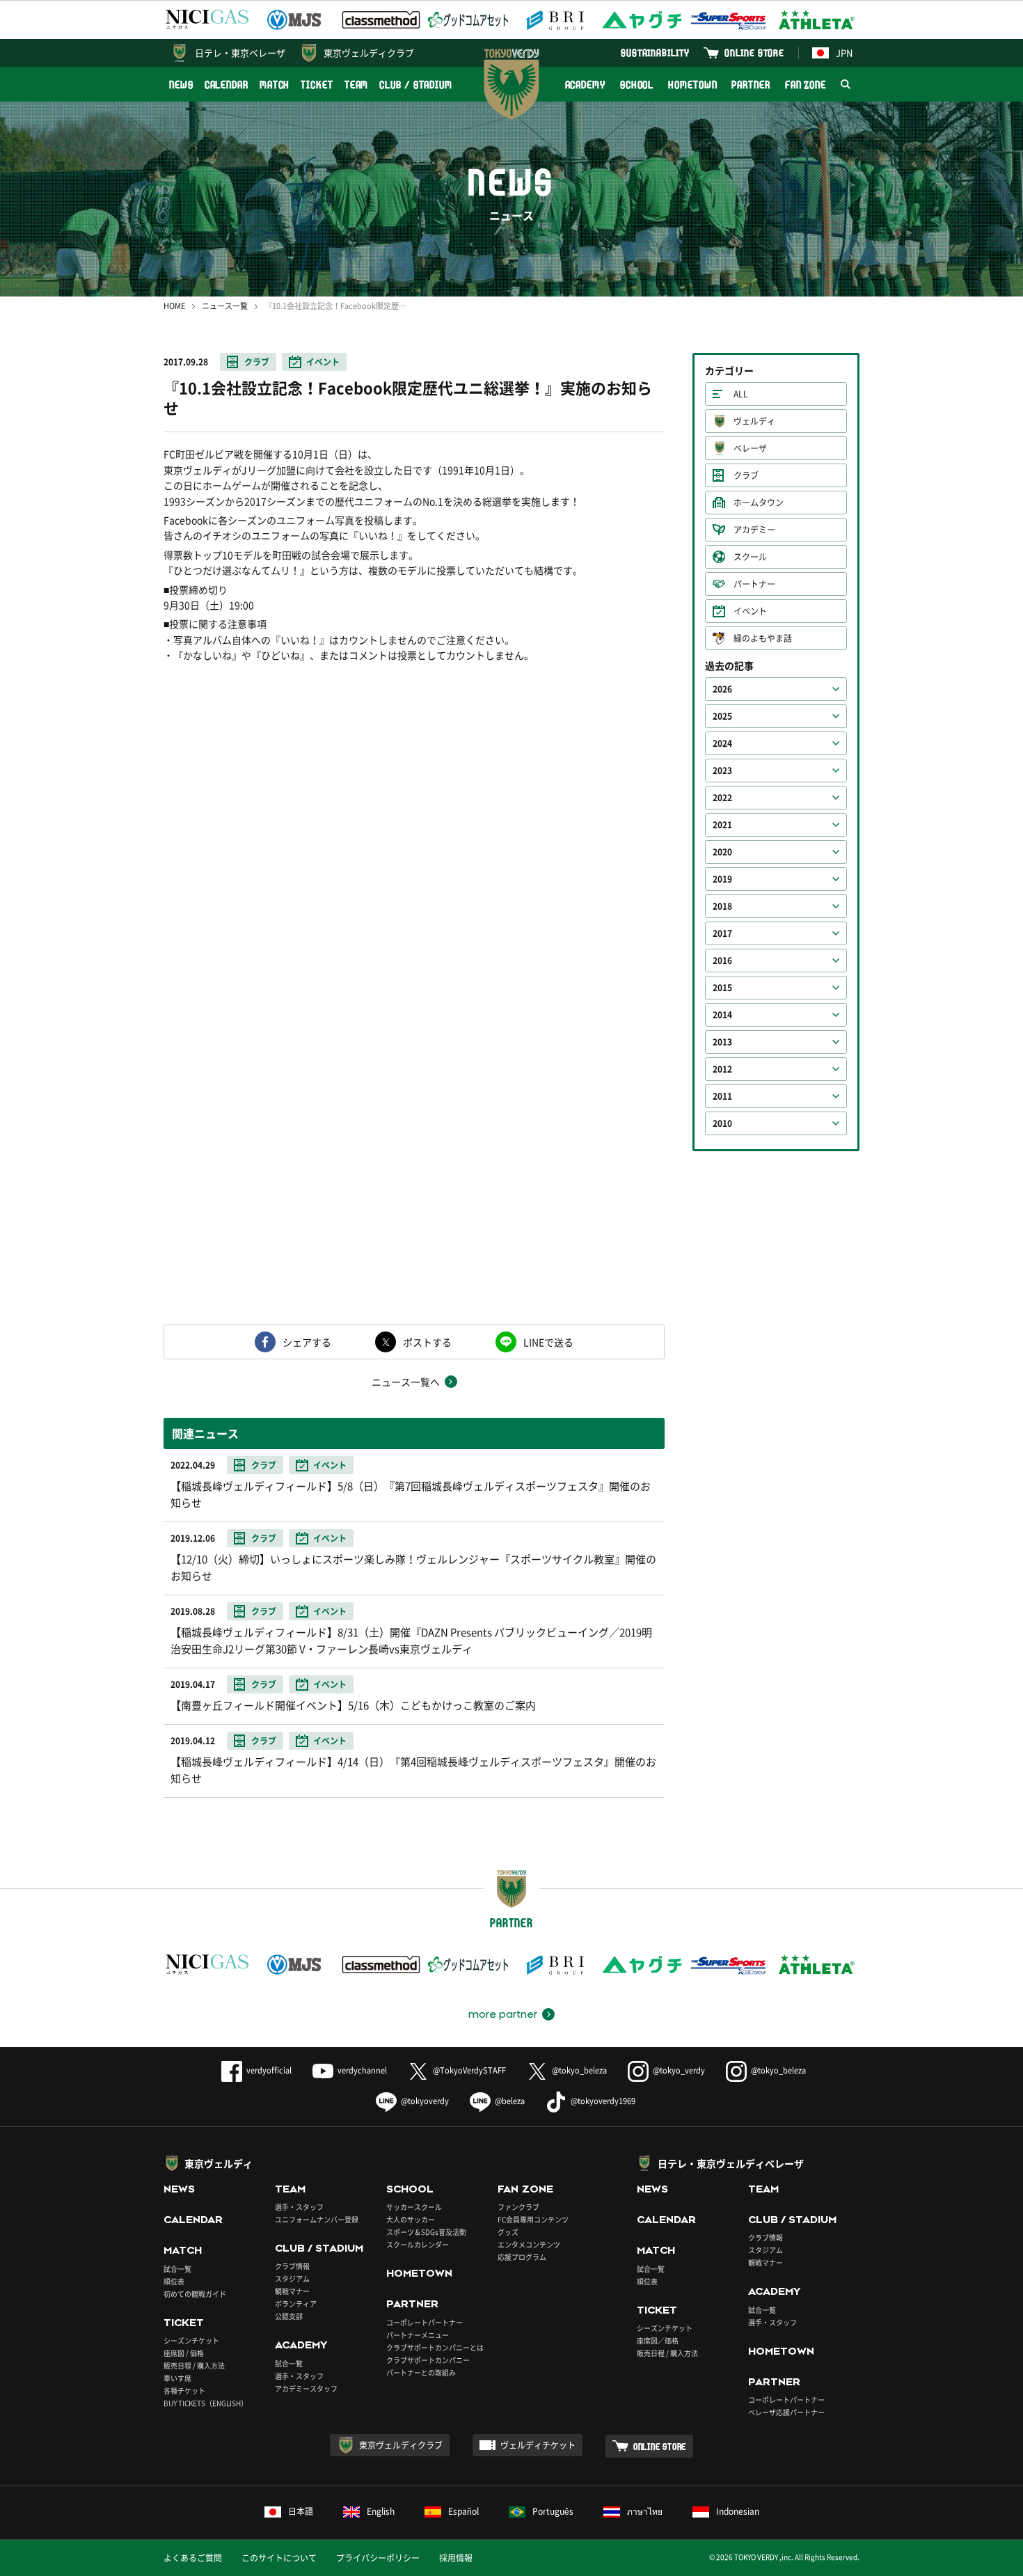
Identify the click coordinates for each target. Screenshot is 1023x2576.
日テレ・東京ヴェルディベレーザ (731, 2163)
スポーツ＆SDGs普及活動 (426, 2232)
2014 (722, 1015)
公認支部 (289, 2316)
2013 (722, 1042)
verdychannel (362, 2070)
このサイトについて (279, 2558)
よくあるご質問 (193, 2558)
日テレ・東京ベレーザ (240, 53)
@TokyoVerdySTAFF (469, 2070)
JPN (844, 53)
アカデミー (754, 530)
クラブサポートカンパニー (428, 2360)
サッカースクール (414, 2207)
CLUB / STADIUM (416, 85)
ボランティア (296, 2304)
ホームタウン (759, 503)
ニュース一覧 (225, 306)
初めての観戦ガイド (195, 2294)
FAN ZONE (806, 85)
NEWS (181, 85)
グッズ (508, 2232)
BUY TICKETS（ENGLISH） (206, 2403)
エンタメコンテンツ (529, 2244)
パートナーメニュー (418, 2335)
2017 (722, 933)
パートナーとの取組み (421, 2372)
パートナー (754, 584)
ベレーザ (750, 448)
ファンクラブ (518, 2207)
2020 (722, 852)
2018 (722, 906)
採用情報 (456, 2558)
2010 (722, 1123)
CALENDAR (227, 85)
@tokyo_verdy (679, 2070)
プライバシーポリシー (378, 2558)
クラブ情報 (292, 2266)
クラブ (257, 362)
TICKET (317, 85)
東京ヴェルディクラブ (369, 53)
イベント (323, 362)
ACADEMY (585, 85)
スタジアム (292, 2278)
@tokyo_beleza (579, 2070)
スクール (750, 557)
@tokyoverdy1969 (603, 2101)
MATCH (275, 85)
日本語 (301, 2511)
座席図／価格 (658, 2340)
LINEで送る (548, 1342)
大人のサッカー (411, 2219)
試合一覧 (177, 2269)
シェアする (307, 1342)
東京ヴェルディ (219, 2163)
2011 (722, 1096)
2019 (722, 879)
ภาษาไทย (645, 2511)
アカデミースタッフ (306, 2388)
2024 (722, 743)
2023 (722, 771)
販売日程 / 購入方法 (194, 2365)
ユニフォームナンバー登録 (317, 2219)
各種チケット (184, 2391)
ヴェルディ (754, 421)
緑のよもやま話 (763, 638)
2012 (722, 1069)
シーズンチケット (191, 2340)
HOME (174, 306)
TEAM (357, 85)
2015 (722, 988)
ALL (741, 394)
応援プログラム (522, 2257)
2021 (722, 825)
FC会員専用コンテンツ (533, 2219)
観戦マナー (292, 2291)
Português (553, 2511)
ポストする (427, 1342)
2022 (722, 798)
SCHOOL (637, 85)
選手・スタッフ (299, 2207)
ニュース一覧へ (406, 1382)
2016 (722, 961)
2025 (722, 716)
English (381, 2511)
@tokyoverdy (425, 2101)
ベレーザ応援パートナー (786, 2412)
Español (463, 2511)
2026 (722, 689)
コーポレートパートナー (425, 2322)
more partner (503, 2014)
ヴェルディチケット (538, 2445)
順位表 (174, 2281)
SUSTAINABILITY (655, 53)
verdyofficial (269, 2070)
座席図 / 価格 (184, 2353)
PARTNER (751, 85)
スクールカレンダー (418, 2244)
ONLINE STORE (754, 53)
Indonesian (738, 2511)
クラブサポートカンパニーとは (435, 2347)
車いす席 (177, 2378)
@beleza (510, 2101)
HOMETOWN (692, 85)
